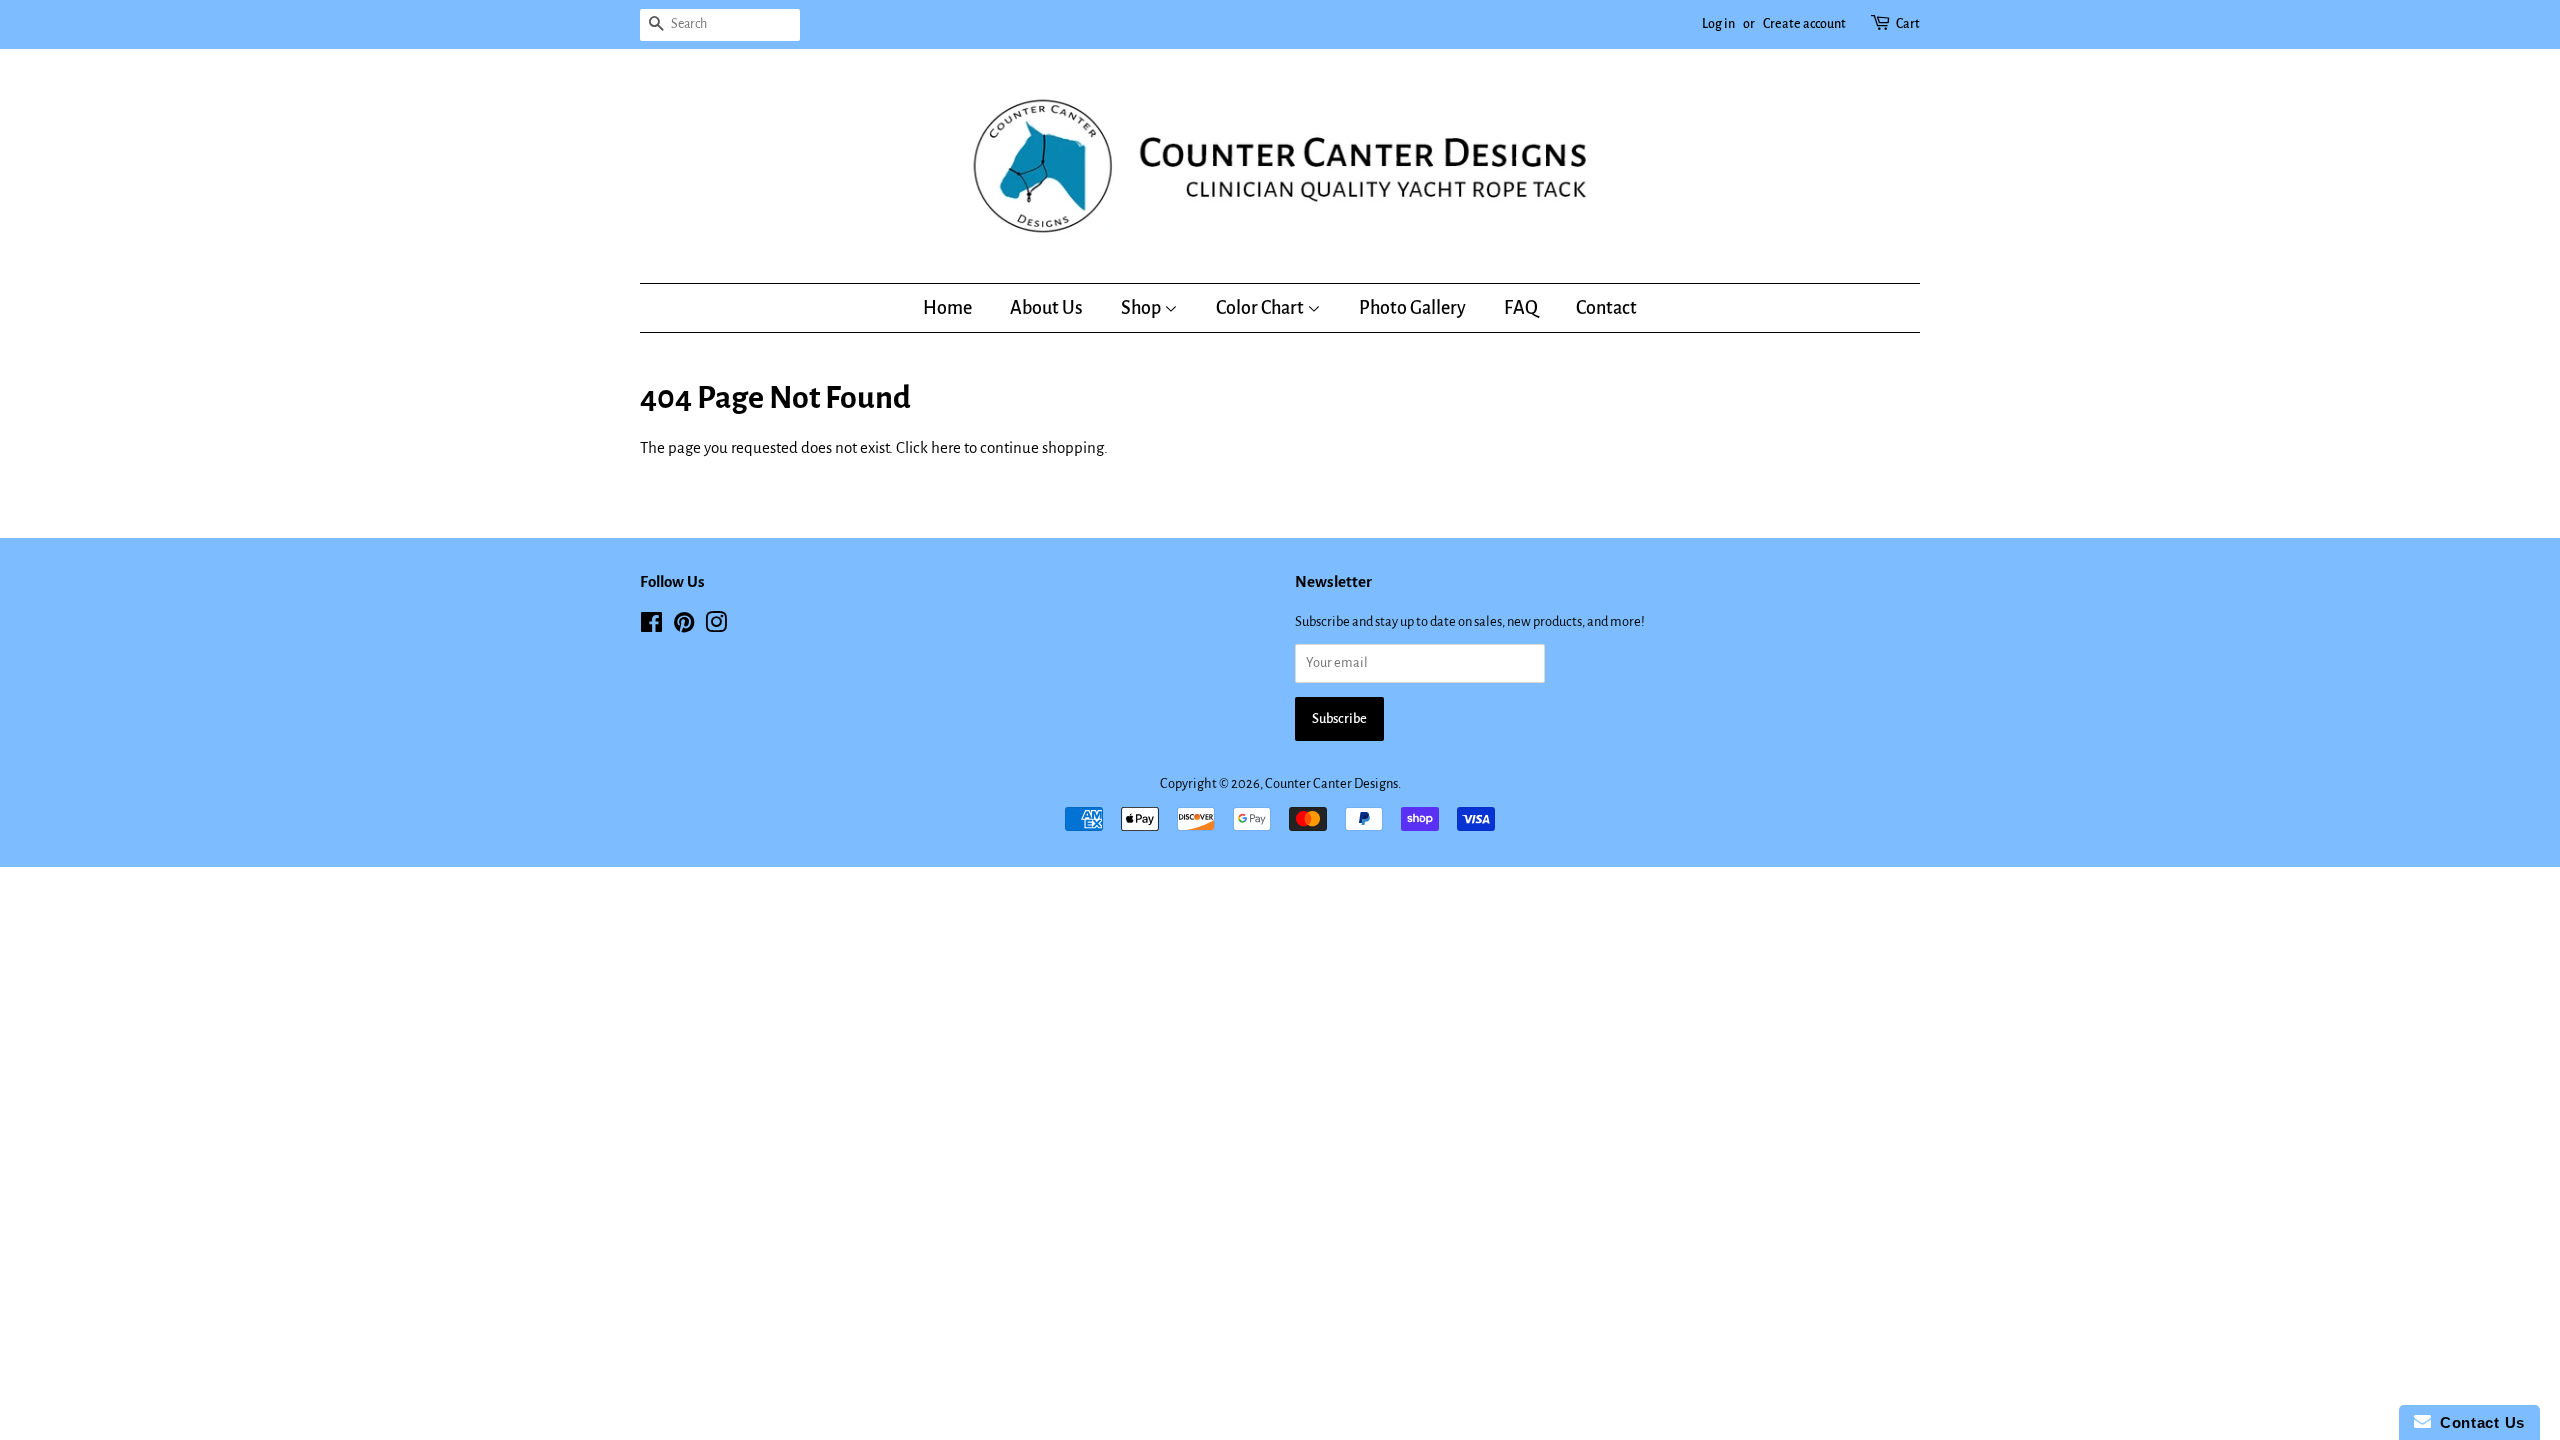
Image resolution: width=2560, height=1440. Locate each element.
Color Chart (1261, 308)
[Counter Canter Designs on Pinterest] (684, 626)
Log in (1718, 24)
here (946, 447)
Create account (1804, 24)
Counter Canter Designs (1331, 783)
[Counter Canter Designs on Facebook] (651, 626)
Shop (1142, 308)
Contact (1606, 308)
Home (947, 308)
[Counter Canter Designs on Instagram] (716, 626)
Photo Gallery (1412, 308)
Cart (1908, 24)
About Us (1046, 308)
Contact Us (2478, 1422)
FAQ (1521, 308)
